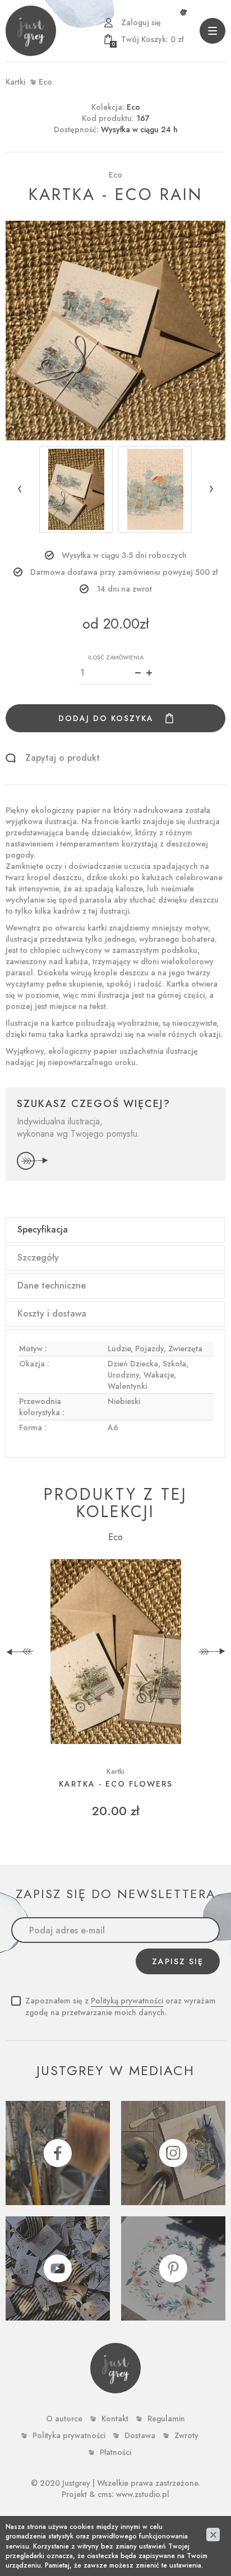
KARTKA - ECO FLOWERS (116, 1784)
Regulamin (166, 2419)
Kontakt (115, 2419)
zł (147, 39)
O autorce (64, 2419)
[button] (20, 489)
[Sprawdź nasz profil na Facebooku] (58, 2153)
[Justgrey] (31, 31)
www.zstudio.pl (143, 2494)
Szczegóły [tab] (38, 1257)
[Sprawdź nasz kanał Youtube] (58, 2268)
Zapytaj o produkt (63, 758)
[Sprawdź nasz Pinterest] (173, 2268)
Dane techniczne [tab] (52, 1285)
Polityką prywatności (127, 2001)
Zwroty (186, 2435)
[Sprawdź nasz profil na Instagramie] (173, 2153)
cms (105, 2494)
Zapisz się (178, 1961)
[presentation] (20, 1652)
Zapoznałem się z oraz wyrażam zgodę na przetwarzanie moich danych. (121, 2007)
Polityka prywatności (69, 2435)
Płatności (115, 2452)
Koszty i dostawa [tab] (52, 1313)
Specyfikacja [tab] (43, 1229)
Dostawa (140, 2435)
